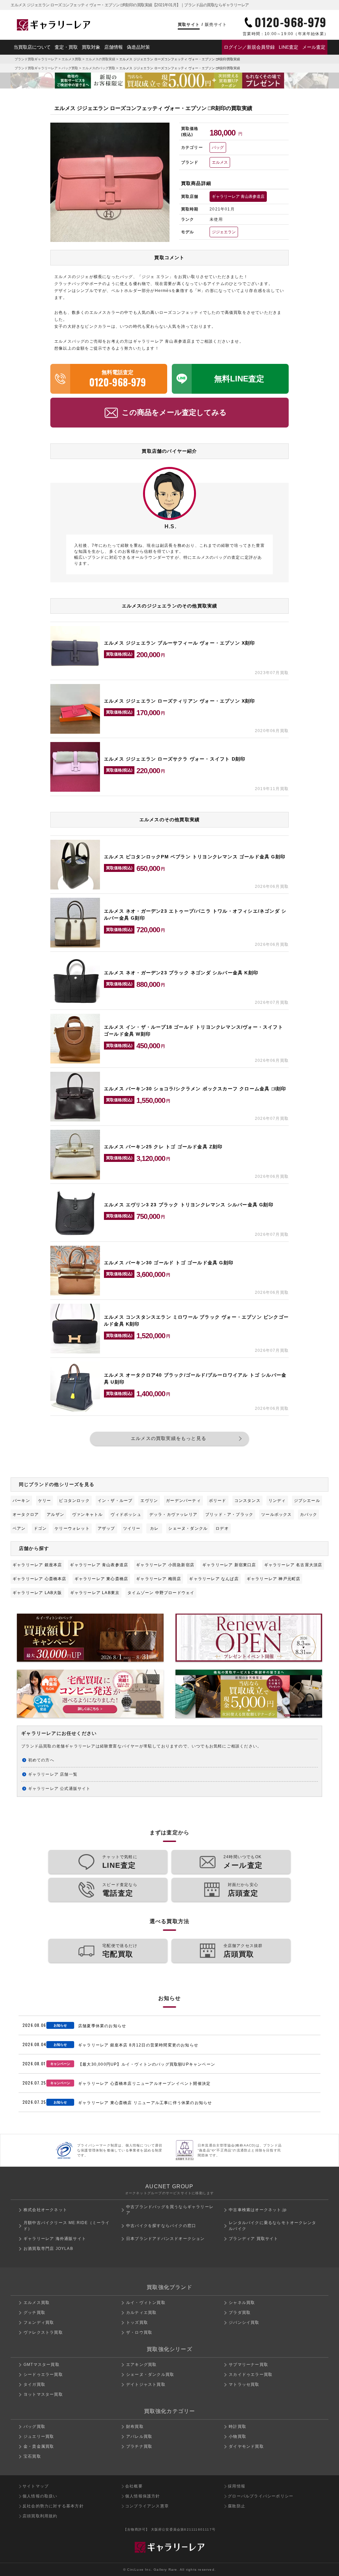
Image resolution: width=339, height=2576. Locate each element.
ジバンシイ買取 (244, 2322)
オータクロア (26, 1515)
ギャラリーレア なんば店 (214, 1579)
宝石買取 (32, 2456)
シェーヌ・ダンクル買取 (150, 2375)
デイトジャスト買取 (146, 2384)
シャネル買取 (242, 2303)
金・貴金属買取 (39, 2446)
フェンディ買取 (39, 2322)
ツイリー (132, 1528)
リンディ (277, 1501)
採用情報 (237, 2486)
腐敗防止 (237, 2506)
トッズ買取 (137, 2322)
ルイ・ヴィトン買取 (146, 2303)
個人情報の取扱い (40, 2496)
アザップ (106, 1528)
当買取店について (32, 47)
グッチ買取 (34, 2313)
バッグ (218, 147)
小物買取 (238, 2436)
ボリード (218, 1501)
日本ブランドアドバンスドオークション (166, 2239)
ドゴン (40, 1528)
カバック (309, 1515)
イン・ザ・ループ (115, 1501)
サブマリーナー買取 (248, 2365)
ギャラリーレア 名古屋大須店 (293, 1565)
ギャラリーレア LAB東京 (95, 1593)
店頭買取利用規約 (40, 2516)
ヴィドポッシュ (126, 1515)
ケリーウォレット (72, 1528)
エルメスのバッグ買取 (99, 68)
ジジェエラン (224, 232)
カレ (154, 1528)
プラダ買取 (240, 2313)
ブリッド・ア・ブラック (229, 1515)
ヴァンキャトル (87, 1515)
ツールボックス (276, 1515)
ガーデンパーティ (183, 1501)
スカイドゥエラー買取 (251, 2375)
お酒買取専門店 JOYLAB (48, 2249)
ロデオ (222, 1528)
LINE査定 (289, 47)
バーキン (21, 1501)
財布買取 (135, 2427)
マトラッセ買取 (244, 2384)
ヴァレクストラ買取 (43, 2332)
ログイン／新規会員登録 (249, 47)
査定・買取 (66, 47)
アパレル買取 (139, 2436)
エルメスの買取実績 (100, 59)
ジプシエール (307, 1501)
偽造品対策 (138, 47)
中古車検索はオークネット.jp (258, 2210)
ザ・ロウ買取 (139, 2332)
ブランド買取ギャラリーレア (36, 59)
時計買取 (238, 2427)
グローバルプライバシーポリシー (261, 2496)
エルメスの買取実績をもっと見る (169, 1438)
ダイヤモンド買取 (246, 2446)
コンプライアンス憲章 (147, 2506)
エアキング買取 (141, 2365)
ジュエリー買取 (39, 2436)
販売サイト (216, 25)
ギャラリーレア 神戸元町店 (274, 1579)
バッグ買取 (70, 68)
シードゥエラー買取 (43, 2375)
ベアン (19, 1528)
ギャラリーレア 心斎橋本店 (40, 1579)
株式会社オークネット (45, 2210)
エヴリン (149, 1501)
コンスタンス (247, 1501)
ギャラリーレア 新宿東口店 (229, 1565)
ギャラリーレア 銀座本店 (37, 1565)
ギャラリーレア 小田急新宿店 (165, 1565)
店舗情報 (114, 47)
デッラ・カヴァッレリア (173, 1515)
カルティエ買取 (141, 2313)
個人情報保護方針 (143, 2496)
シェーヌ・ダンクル (188, 1528)
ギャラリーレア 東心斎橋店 (101, 1579)
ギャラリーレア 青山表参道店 (238, 197)
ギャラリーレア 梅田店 (159, 1579)
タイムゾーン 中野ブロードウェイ (161, 1593)
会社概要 (134, 2486)
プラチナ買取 (139, 2446)
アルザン (55, 1515)
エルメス (220, 162)
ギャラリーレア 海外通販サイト (55, 2239)
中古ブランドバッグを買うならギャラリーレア (170, 2210)
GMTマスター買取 (42, 2365)
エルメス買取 (72, 59)
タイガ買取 (34, 2384)
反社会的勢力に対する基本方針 (53, 2506)
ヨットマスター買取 (43, 2394)
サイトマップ (36, 2486)
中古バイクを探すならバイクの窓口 (161, 2226)
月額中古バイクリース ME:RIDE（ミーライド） (67, 2226)
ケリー (45, 1501)
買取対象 (91, 47)
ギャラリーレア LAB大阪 (37, 1593)
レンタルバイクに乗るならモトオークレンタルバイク (272, 2226)
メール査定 (314, 47)
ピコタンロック (74, 1501)
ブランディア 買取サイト (253, 2239)
